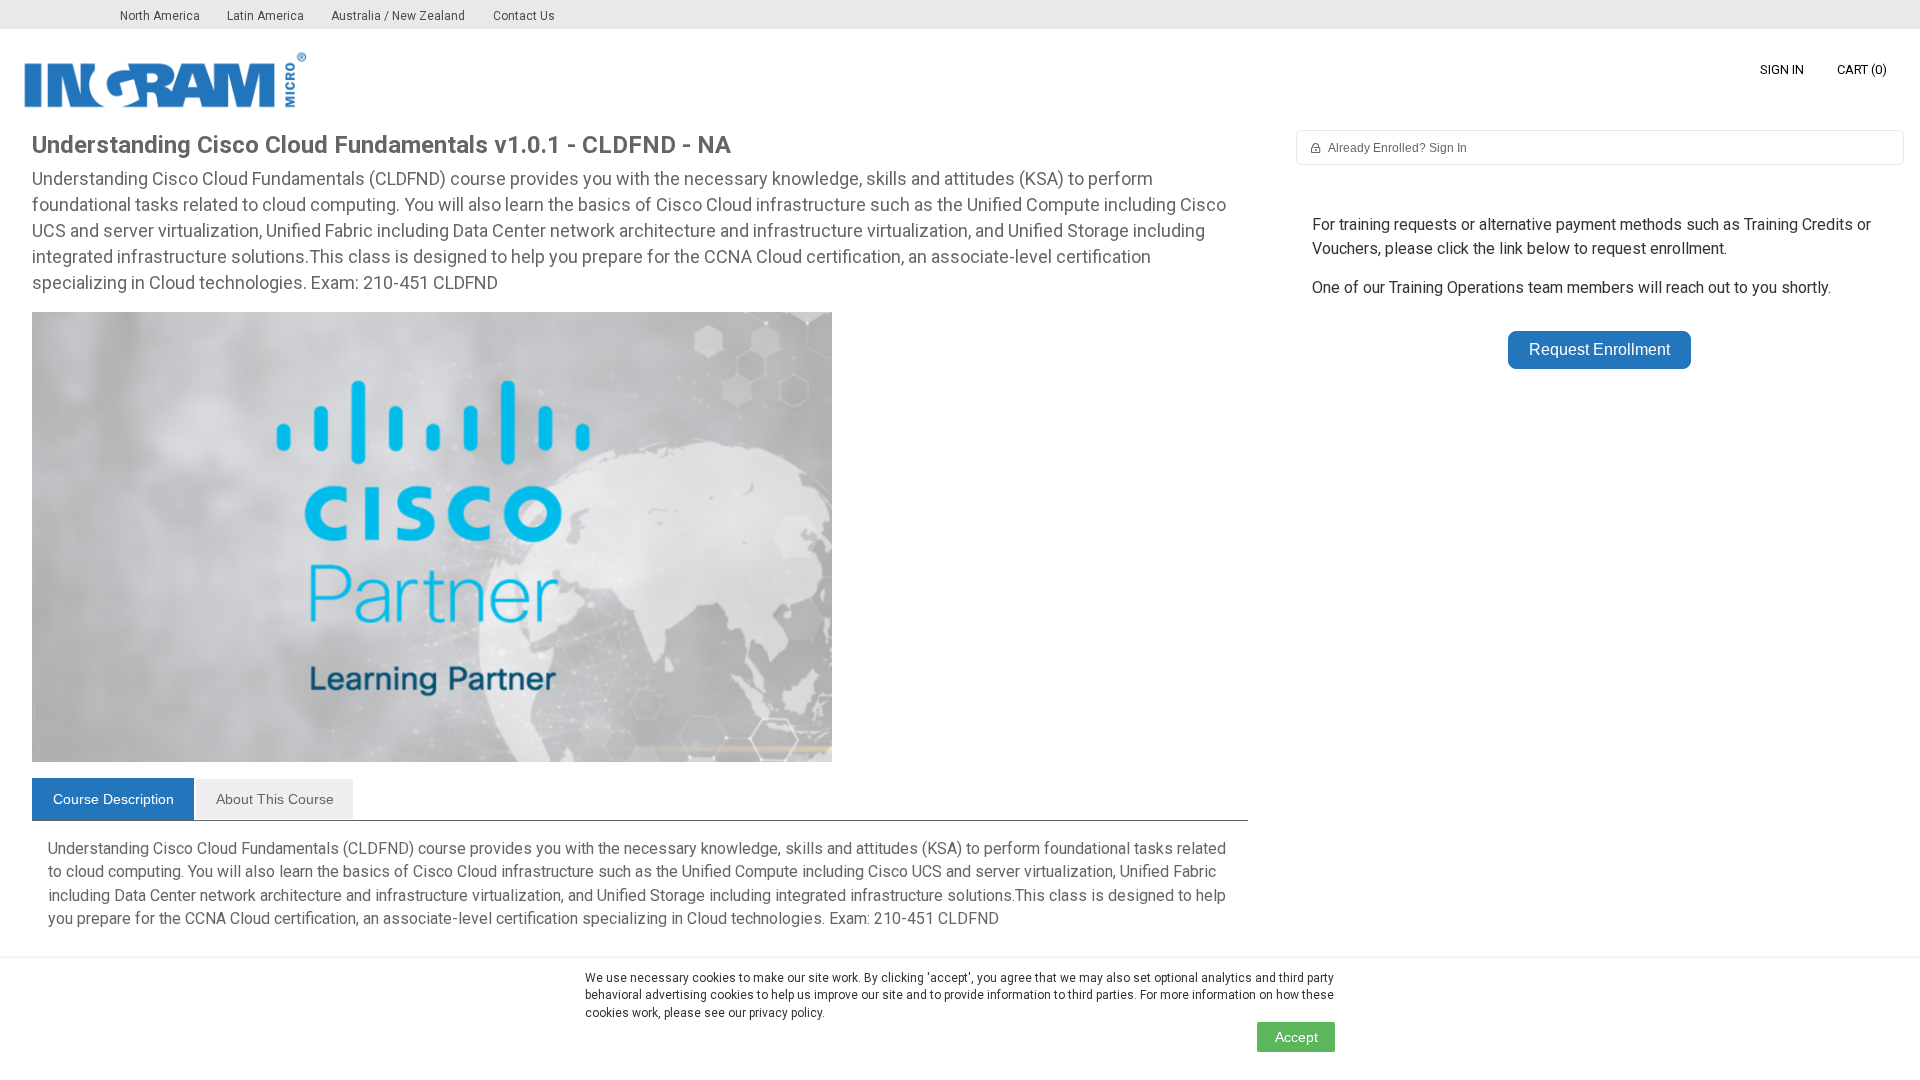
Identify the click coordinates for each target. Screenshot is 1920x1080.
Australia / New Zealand (398, 16)
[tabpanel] (640, 891)
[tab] (113, 799)
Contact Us (524, 16)
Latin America (267, 16)
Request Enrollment (1599, 349)
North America (161, 16)
